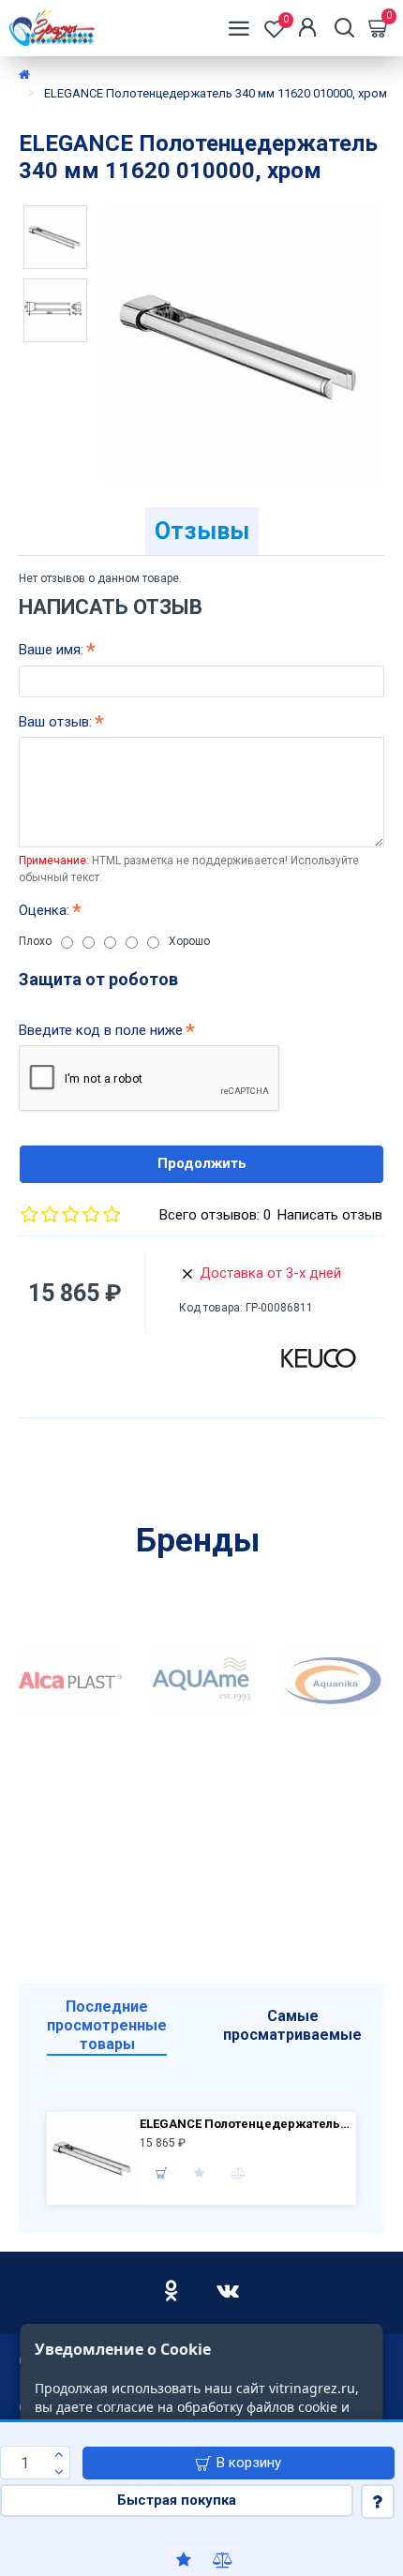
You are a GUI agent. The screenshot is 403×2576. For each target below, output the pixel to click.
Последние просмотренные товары (107, 2025)
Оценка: (44, 910)
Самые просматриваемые (292, 2025)
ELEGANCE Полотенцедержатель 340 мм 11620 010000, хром (246, 2124)
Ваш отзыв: (55, 722)
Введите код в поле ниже (101, 1030)
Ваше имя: (51, 650)
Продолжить (202, 1163)
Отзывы (202, 531)
